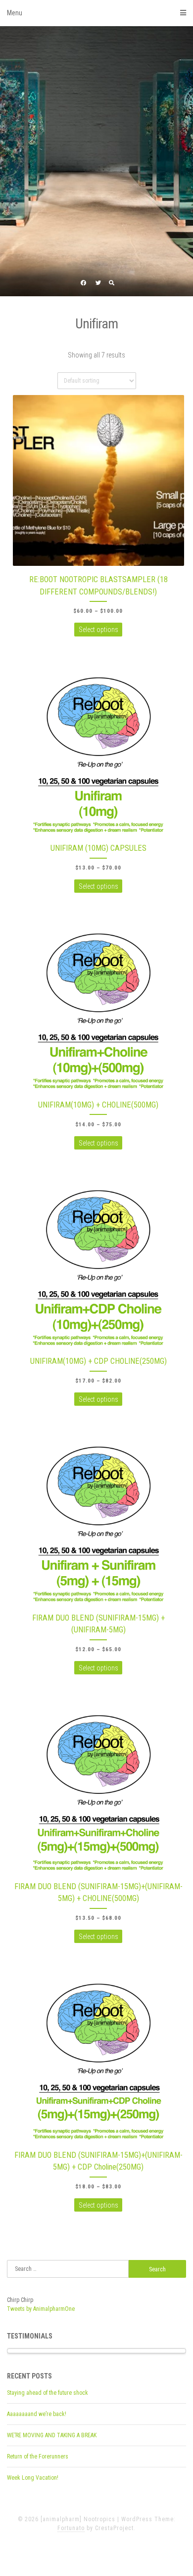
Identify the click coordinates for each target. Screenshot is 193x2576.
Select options (98, 630)
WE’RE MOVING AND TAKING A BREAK (52, 2435)
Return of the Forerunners (38, 2457)
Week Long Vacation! (33, 2478)
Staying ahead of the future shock (48, 2393)
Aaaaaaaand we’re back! (37, 2414)
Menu (15, 13)
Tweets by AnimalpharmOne (41, 2309)
